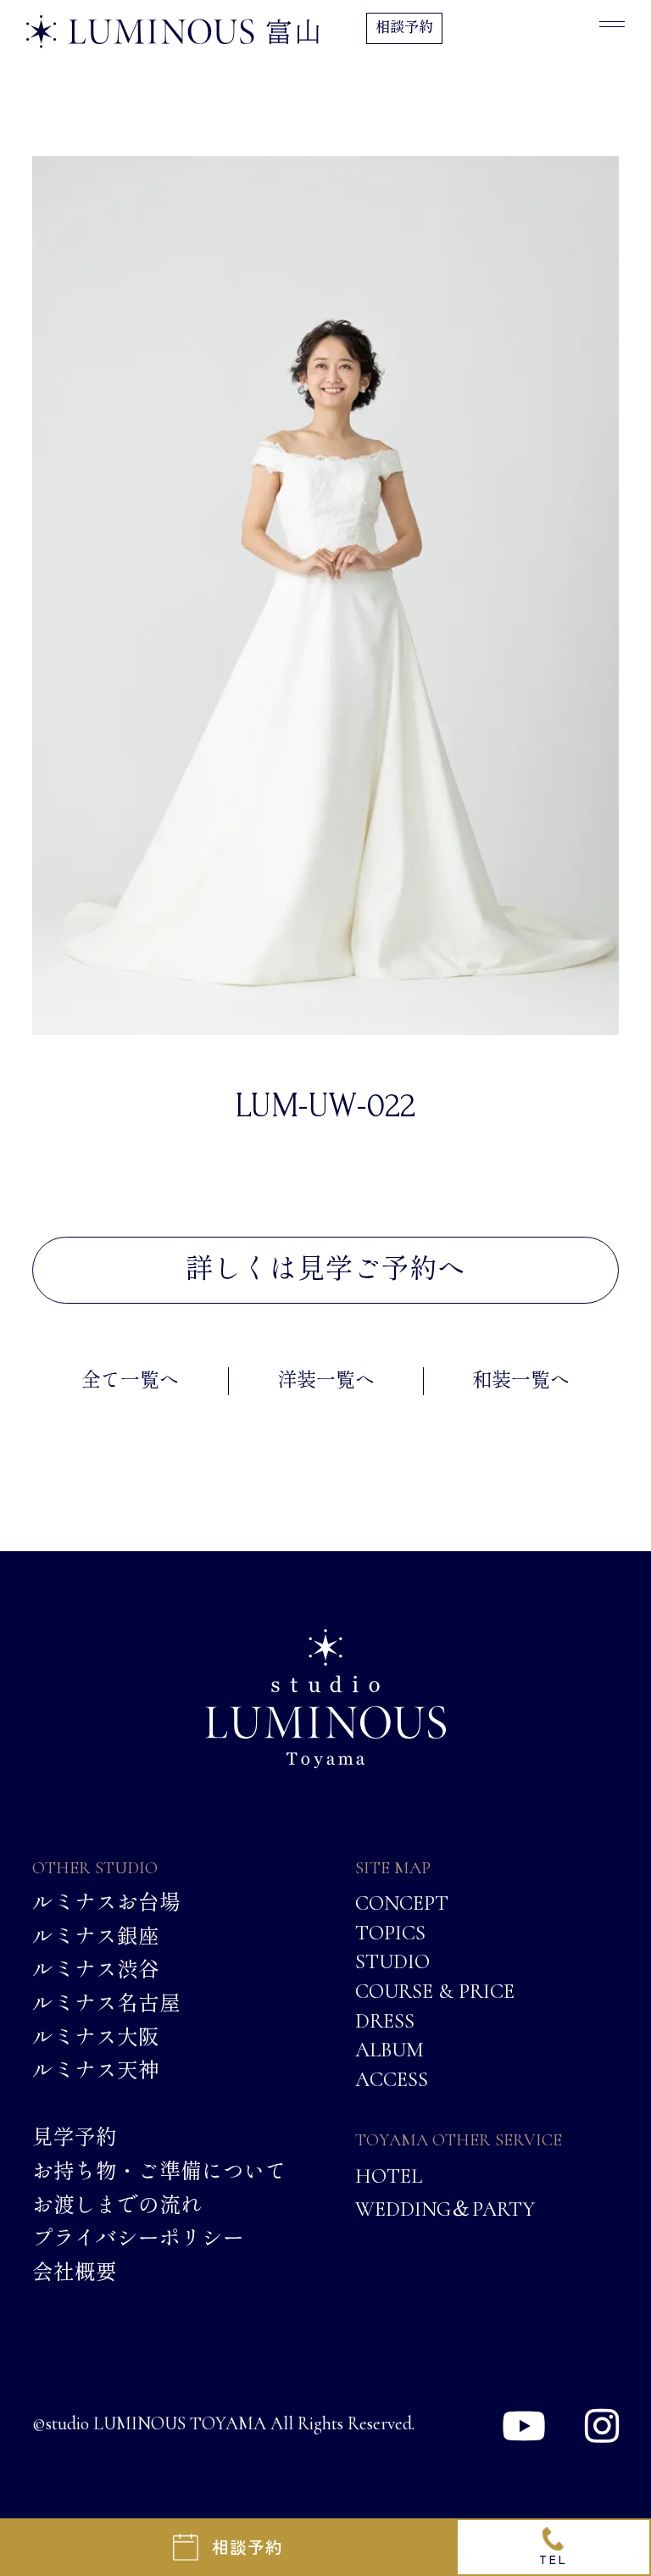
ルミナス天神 (96, 2070)
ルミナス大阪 (96, 2037)
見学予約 (75, 2138)
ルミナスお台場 (106, 1903)
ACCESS (392, 2078)
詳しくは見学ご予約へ (325, 1269)
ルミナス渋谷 (96, 1969)
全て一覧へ (130, 1381)
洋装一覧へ (326, 1381)
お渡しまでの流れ (117, 2205)
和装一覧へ (521, 1381)
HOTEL (389, 2176)
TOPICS (390, 1932)
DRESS (385, 2020)
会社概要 (75, 2272)
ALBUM (389, 2049)
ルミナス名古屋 (106, 2003)
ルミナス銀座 (96, 1936)
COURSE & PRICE (435, 1990)
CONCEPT (402, 1903)
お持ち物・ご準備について (159, 2171)
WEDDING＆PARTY (445, 2208)
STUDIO (392, 1961)
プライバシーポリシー (138, 2238)
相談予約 (404, 28)
